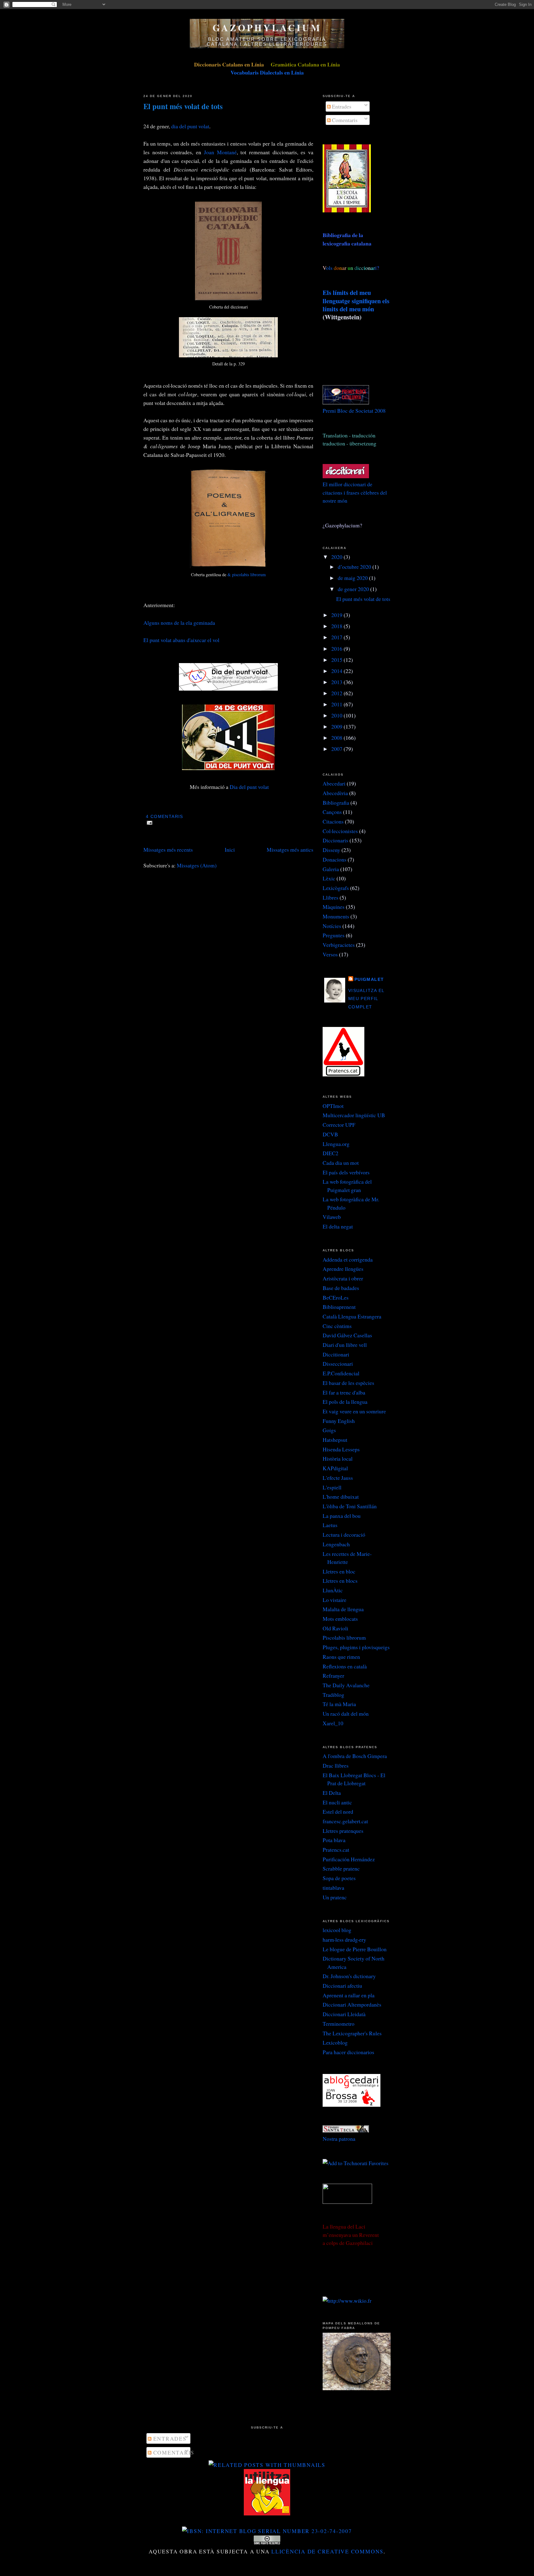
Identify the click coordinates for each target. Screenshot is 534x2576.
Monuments (336, 916)
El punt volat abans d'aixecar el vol (181, 640)
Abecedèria (335, 793)
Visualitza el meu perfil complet (366, 999)
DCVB (330, 1134)
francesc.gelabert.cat (345, 1821)
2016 (337, 649)
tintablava (333, 1888)
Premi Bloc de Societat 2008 (354, 411)
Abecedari (334, 783)
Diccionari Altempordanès (352, 2004)
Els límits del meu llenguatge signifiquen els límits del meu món (356, 301)
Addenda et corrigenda (348, 1259)
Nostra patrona (339, 2139)
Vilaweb (332, 1217)
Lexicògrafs (336, 888)
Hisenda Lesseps (341, 1449)
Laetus (330, 1525)
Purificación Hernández (349, 1859)
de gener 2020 (354, 589)
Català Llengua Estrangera (352, 1316)
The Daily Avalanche (346, 1685)
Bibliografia (336, 803)
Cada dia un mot (341, 1163)
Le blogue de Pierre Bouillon (355, 1949)
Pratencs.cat (336, 1850)
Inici (230, 849)
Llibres (331, 897)
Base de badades (341, 1288)
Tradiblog (333, 1695)
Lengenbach (336, 1544)
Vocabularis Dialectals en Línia (267, 72)
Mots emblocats (340, 1619)
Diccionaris (335, 840)
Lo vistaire (335, 1600)
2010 (337, 715)
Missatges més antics (290, 849)
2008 (337, 738)
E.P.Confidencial (341, 1373)
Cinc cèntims (337, 1326)
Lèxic (329, 878)
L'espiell (332, 1487)
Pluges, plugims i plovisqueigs (356, 1647)
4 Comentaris (164, 817)
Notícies (332, 926)
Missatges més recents (168, 849)
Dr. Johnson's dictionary (349, 1976)
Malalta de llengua (343, 1609)
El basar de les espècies (348, 1383)
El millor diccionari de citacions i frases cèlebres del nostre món (355, 492)
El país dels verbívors (346, 1172)
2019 (337, 615)
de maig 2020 (353, 578)
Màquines (334, 907)
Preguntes (334, 935)
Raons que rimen (341, 1657)
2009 (337, 726)
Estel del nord (338, 1812)
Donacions (335, 859)
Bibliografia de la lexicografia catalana (347, 239)
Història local (338, 1458)
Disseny (331, 850)
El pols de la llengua (345, 1402)
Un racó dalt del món (346, 1714)
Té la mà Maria (339, 1704)
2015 (337, 660)
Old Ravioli (335, 1628)
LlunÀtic (333, 1590)
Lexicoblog (335, 2042)
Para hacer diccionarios (348, 2052)
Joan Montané (220, 152)
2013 (337, 682)
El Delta (332, 1793)
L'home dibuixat (341, 1497)
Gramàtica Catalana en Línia (305, 64)
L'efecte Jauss (338, 1478)
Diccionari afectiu (342, 1986)
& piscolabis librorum (247, 575)
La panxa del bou (342, 1516)
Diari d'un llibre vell (345, 1345)
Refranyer (333, 1675)
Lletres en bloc (339, 1571)
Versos (330, 954)
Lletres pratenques (343, 1831)
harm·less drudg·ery (344, 1939)
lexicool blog (337, 1930)
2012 (337, 693)
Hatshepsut (335, 1440)
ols (342, 268)
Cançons (332, 812)
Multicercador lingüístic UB (354, 1115)
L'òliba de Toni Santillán (350, 1506)
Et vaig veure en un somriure (354, 1411)
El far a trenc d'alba (344, 1392)
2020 (337, 557)
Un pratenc (335, 1897)
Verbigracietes (339, 945)
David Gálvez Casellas (347, 1335)
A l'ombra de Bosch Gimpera (355, 1756)
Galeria (331, 869)
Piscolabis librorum (344, 1637)
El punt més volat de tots (183, 106)
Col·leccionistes (340, 831)
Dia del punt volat (249, 787)
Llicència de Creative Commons (327, 2551)
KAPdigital (335, 1468)
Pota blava (334, 1840)
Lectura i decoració (344, 1535)
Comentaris (344, 120)
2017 (337, 637)
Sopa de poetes (339, 1878)
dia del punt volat (190, 126)
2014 (337, 671)
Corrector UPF (339, 1125)
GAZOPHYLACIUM (267, 28)
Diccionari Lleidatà (344, 2014)
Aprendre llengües (343, 1269)
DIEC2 (331, 1153)
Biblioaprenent (339, 1307)
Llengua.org (336, 1144)
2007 (337, 749)
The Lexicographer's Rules (352, 2033)
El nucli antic (337, 1802)
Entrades (341, 106)
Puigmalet (369, 979)
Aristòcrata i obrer (343, 1278)
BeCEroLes (336, 1297)
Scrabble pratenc (341, 1868)
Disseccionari (338, 1364)
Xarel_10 (333, 1723)
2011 (337, 704)
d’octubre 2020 (355, 567)
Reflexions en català (345, 1666)
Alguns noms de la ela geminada (179, 623)
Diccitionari (336, 1354)
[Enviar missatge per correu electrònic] (148, 822)
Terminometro (339, 2024)
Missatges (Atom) (197, 865)
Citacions (333, 821)
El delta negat (338, 1226)
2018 (337, 626)
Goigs (329, 1430)
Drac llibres (336, 1765)
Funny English (339, 1421)
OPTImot (333, 1106)
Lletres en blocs (340, 1581)
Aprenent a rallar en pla (349, 1995)
